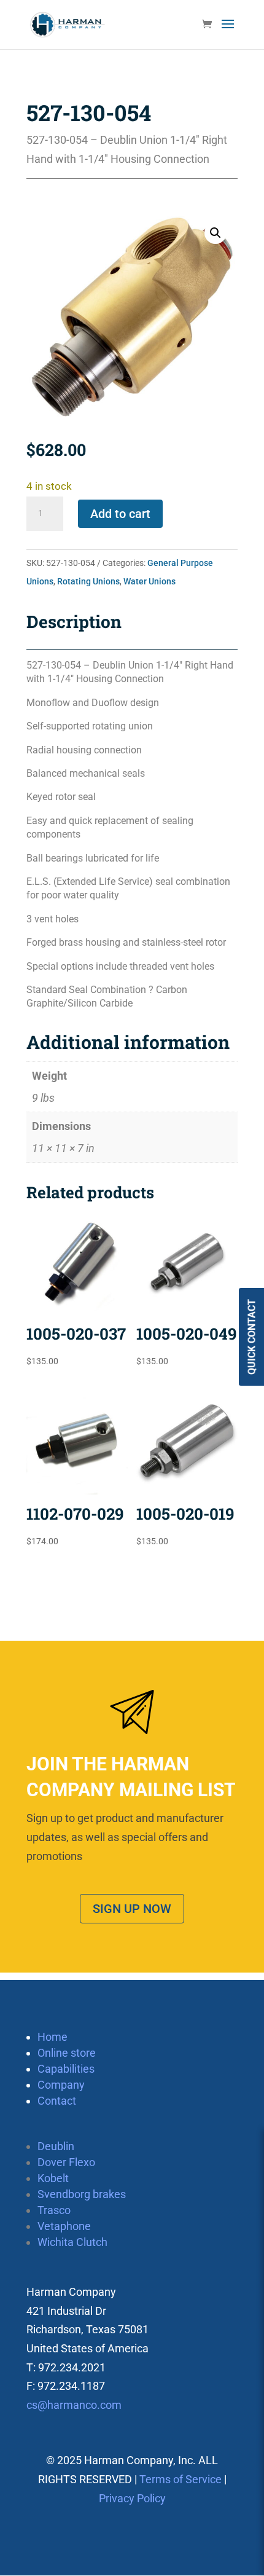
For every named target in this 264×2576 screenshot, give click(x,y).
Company (61, 2085)
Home (52, 2037)
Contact (57, 2101)
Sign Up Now (132, 1909)
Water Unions (149, 581)
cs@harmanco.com (74, 2405)
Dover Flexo (66, 2162)
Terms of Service (181, 2479)
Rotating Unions (88, 581)
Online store (67, 2053)
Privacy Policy (132, 2498)
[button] (215, 233)
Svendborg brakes (82, 2194)
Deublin (56, 2146)
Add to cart (120, 514)
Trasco (54, 2210)
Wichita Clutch (72, 2242)
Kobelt (53, 2178)
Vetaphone (64, 2226)
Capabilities (66, 2069)
